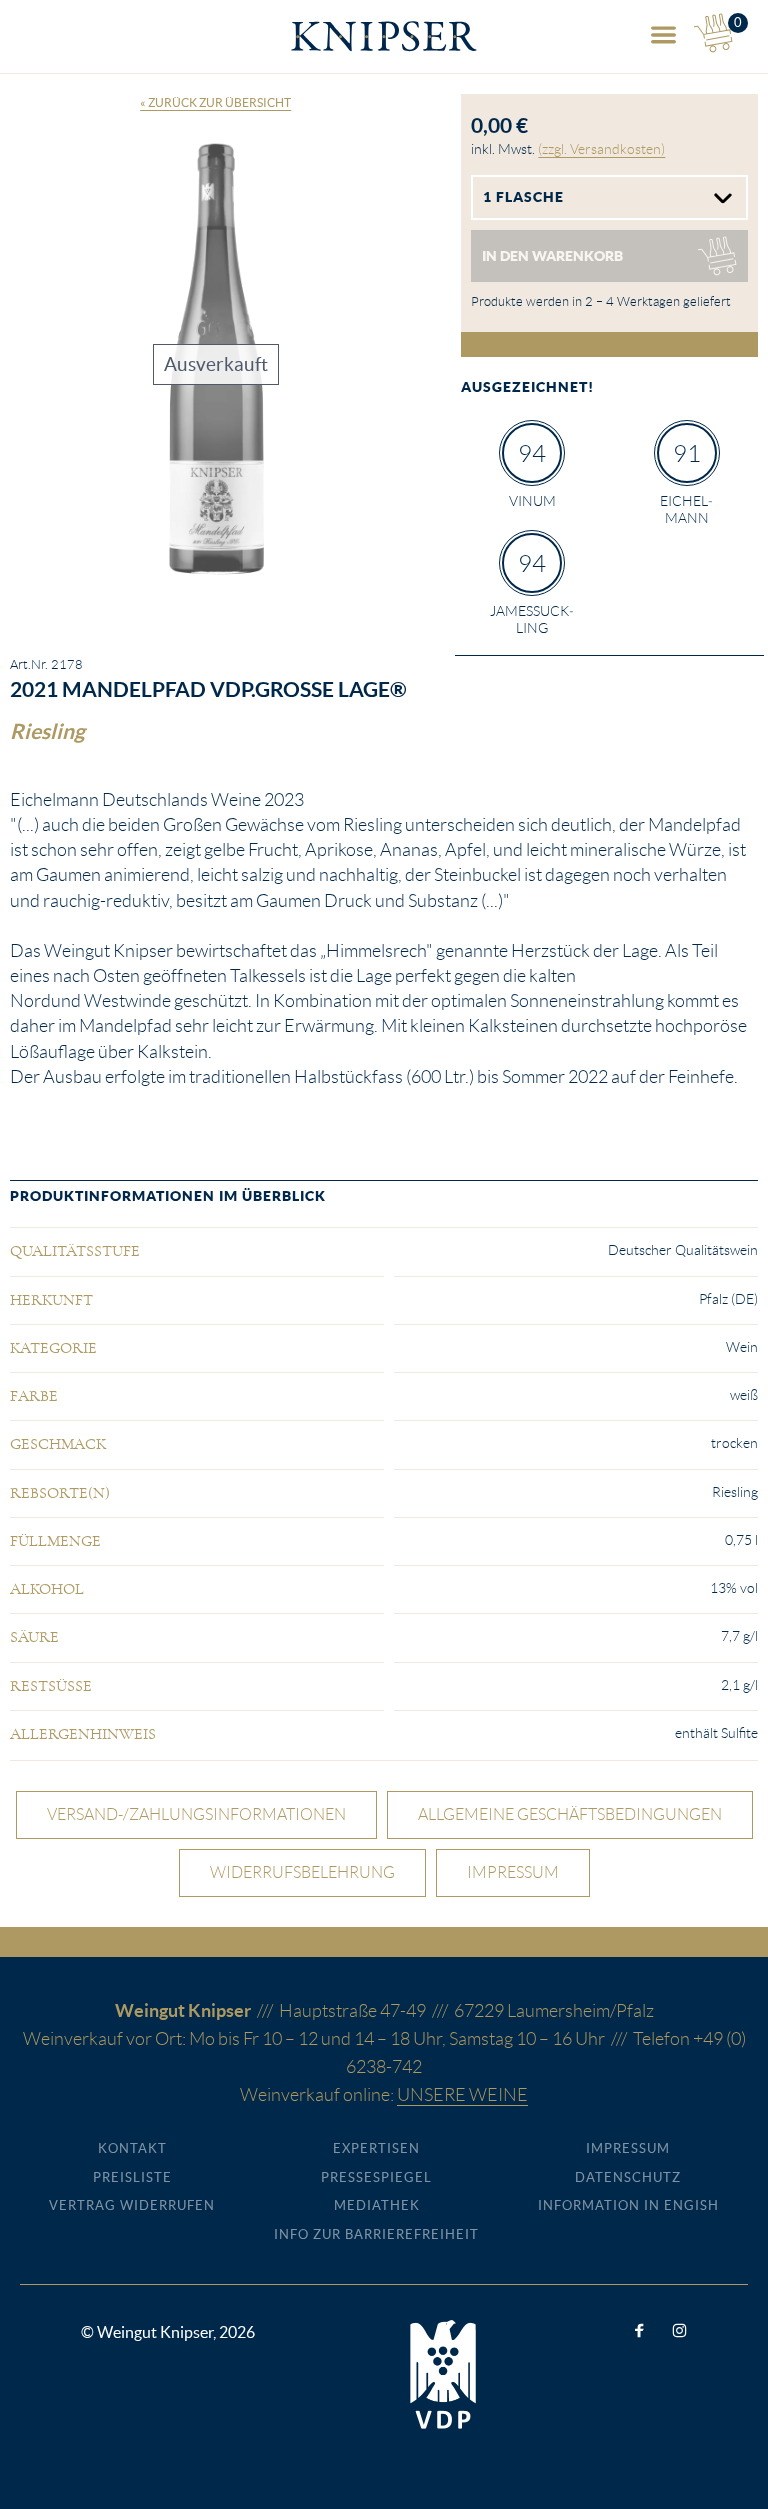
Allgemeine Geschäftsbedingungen (570, 1814)
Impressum (513, 1872)
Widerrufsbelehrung (302, 1872)
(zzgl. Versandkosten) (601, 149)
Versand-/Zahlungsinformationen (196, 1814)
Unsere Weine (462, 2095)
